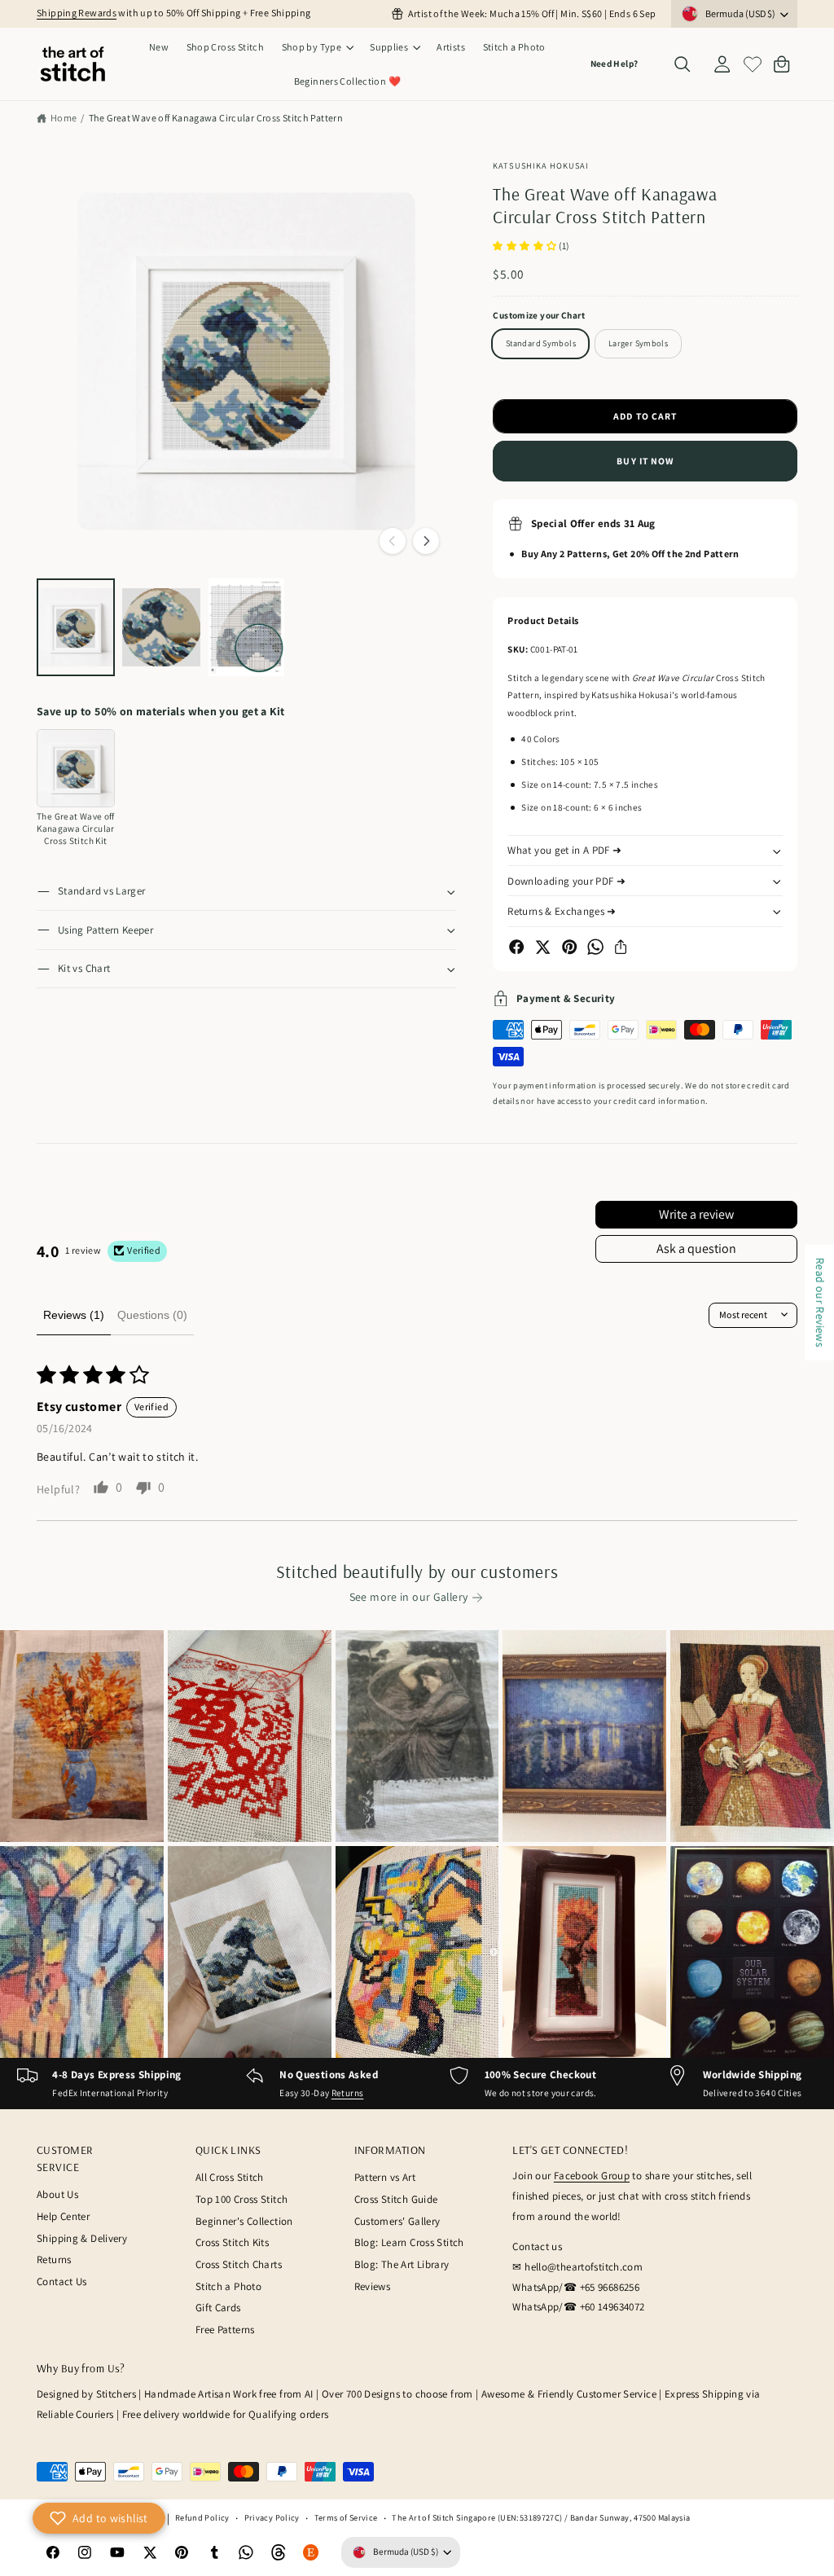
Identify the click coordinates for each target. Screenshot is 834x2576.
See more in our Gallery (409, 1597)
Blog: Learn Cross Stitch (409, 2242)
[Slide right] (426, 541)
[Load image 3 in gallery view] (247, 627)
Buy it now (645, 461)
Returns (348, 2093)
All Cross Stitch (230, 2177)
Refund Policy (202, 2517)
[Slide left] (393, 541)
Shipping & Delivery (82, 2238)
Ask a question (696, 1248)
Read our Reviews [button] (820, 1303)
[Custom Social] (311, 2552)
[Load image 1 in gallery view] (76, 627)
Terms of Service (346, 2517)
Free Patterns (225, 2330)
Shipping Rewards (77, 13)
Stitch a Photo (228, 2286)
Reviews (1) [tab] (74, 1315)
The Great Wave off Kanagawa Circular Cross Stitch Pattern (216, 118)
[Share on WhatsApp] (595, 947)
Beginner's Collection (244, 2221)
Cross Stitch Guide (396, 2199)
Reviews (373, 2286)
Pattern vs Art (385, 2177)
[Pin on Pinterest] (569, 947)
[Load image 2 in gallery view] (161, 627)
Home (64, 118)
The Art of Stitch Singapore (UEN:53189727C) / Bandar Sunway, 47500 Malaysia (541, 2517)
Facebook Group (592, 2176)
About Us (57, 2194)
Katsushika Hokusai (541, 165)
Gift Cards (218, 2308)
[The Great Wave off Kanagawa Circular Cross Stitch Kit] (76, 768)
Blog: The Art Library (402, 2264)
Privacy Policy (272, 2517)
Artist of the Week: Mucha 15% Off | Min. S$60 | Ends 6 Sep (532, 13)
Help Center (63, 2216)
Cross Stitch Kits (232, 2242)
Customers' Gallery (397, 2221)
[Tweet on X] (542, 947)
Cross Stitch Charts (239, 2264)
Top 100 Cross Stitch (242, 2199)
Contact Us (62, 2281)
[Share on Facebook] (516, 947)
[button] (317, 47)
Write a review (696, 1214)
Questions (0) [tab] (152, 1315)
